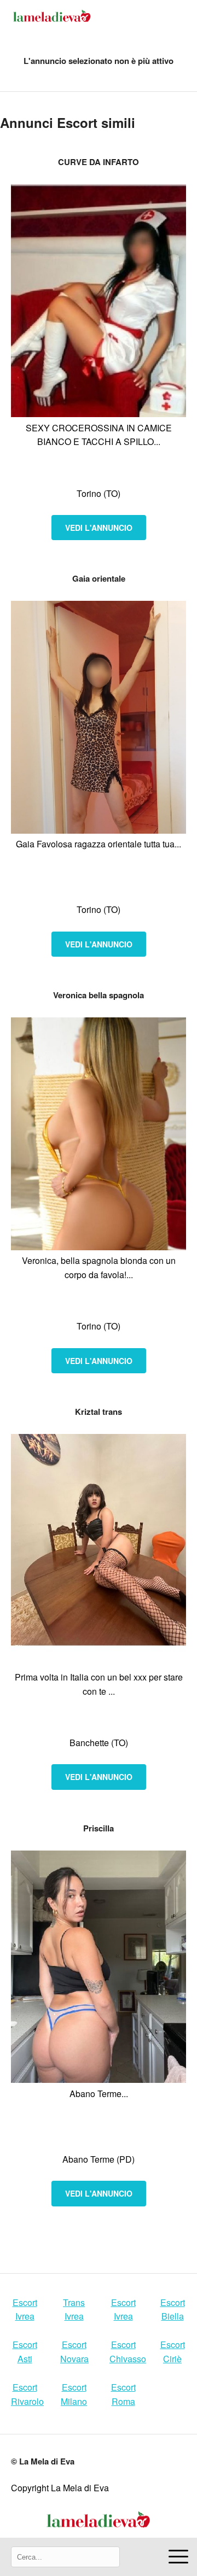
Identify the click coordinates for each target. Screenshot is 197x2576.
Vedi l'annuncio (99, 528)
